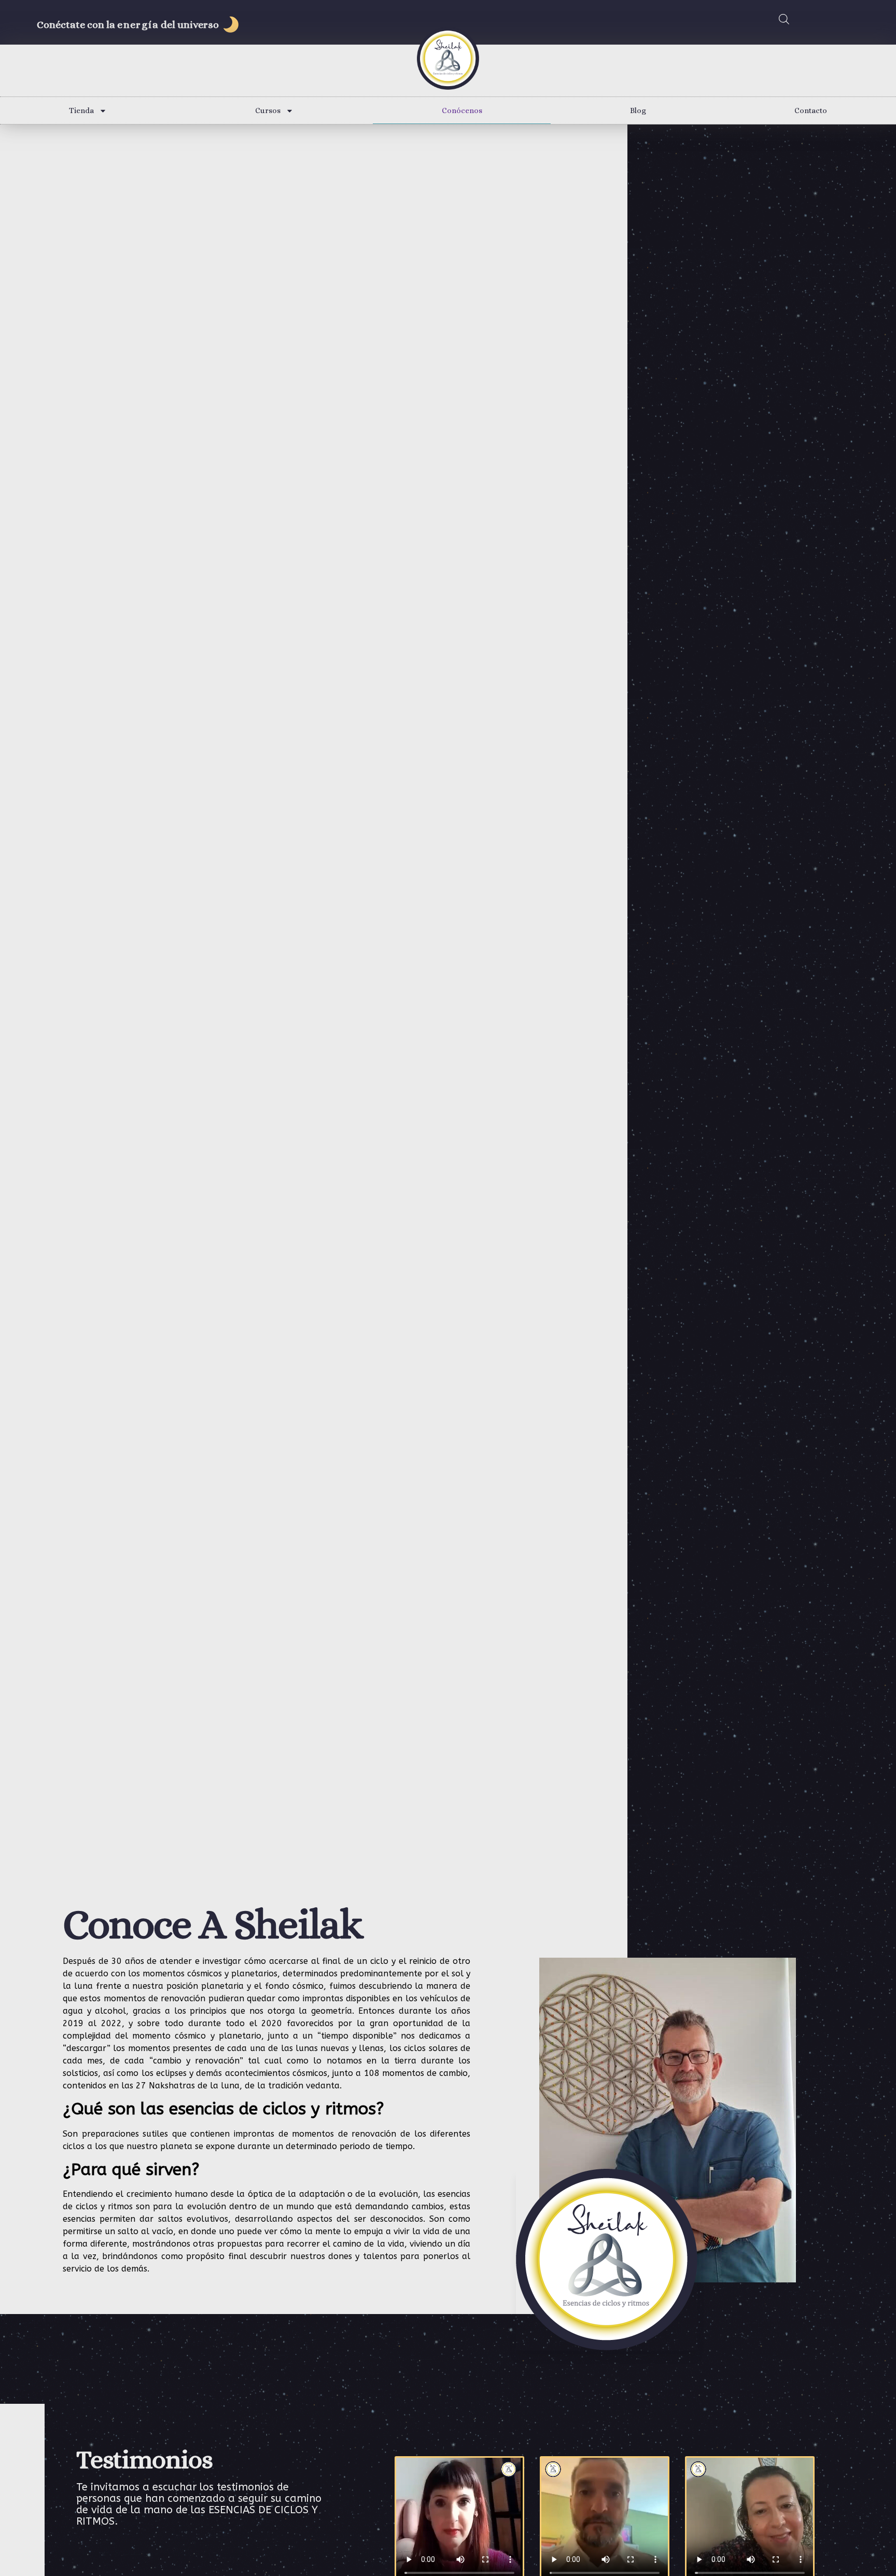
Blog (638, 110)
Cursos (268, 110)
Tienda (81, 110)
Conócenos (462, 110)
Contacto (811, 110)
